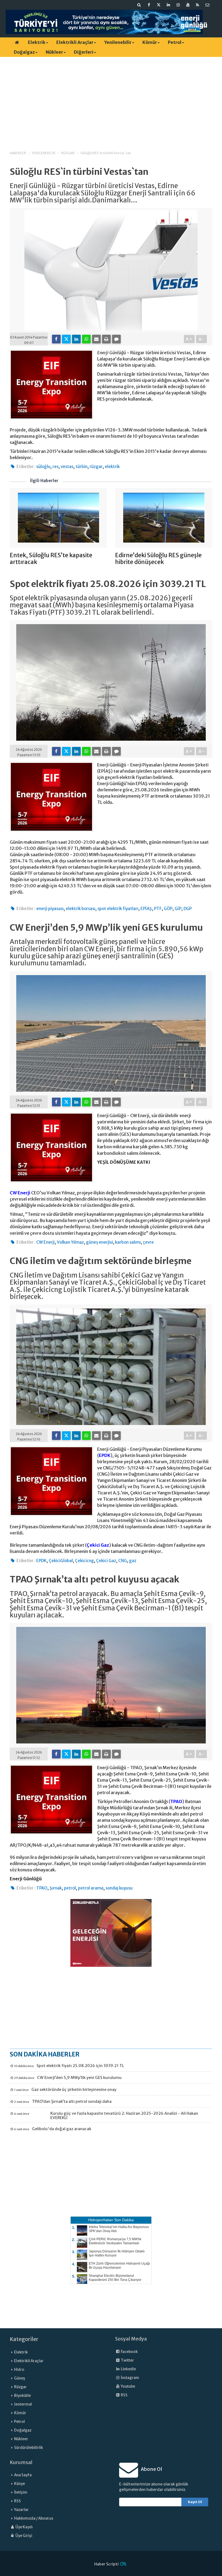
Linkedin (128, 2369)
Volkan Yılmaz (70, 1242)
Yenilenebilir (118, 42)
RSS (124, 2395)
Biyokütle (22, 2396)
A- (202, 339)
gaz (133, 1561)
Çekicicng (84, 1561)
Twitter (127, 2360)
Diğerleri (84, 52)
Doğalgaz (24, 52)
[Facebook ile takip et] (149, 5)
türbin (81, 467)
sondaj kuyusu (119, 1888)
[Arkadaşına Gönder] (96, 339)
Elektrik (37, 42)
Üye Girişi (24, 2536)
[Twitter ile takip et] (159, 5)
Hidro (19, 2370)
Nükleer (54, 52)
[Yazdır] (106, 339)
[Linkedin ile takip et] (168, 5)
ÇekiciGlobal (61, 1561)
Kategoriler (24, 2339)
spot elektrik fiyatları (118, 909)
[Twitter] (66, 339)
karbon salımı (128, 1242)
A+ (189, 339)
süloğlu (43, 467)
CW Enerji (20, 1193)
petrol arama (91, 1888)
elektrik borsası (81, 909)
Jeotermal (23, 2404)
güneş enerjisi (99, 1242)
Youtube (128, 2386)
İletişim (21, 2492)
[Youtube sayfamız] (188, 5)
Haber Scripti (106, 2564)
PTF (158, 909)
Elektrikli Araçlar (75, 42)
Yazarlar (21, 2510)
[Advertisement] (111, 99)
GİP (178, 909)
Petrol (175, 42)
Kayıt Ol (195, 2502)
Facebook (129, 2352)
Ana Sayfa (23, 2475)
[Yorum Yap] (116, 339)
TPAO (176, 1801)
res (56, 467)
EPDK (105, 1455)
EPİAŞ (146, 909)
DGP (188, 909)
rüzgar (96, 467)
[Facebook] (56, 339)
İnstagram (130, 2378)
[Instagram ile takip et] (178, 5)
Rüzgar (20, 2387)
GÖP (168, 909)
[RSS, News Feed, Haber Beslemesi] (198, 5)
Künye (19, 2484)
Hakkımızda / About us (34, 2518)
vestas (67, 467)
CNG (123, 1561)
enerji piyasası (50, 909)
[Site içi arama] (139, 5)
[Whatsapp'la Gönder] (86, 339)
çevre (148, 1242)
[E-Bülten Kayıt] (207, 5)
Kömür (150, 42)
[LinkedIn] (76, 339)
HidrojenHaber (101, 2220)
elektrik (112, 467)
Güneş (20, 2378)
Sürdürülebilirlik (29, 2448)
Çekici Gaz (98, 1545)
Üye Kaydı (24, 2527)
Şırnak (56, 1888)
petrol (70, 1888)
